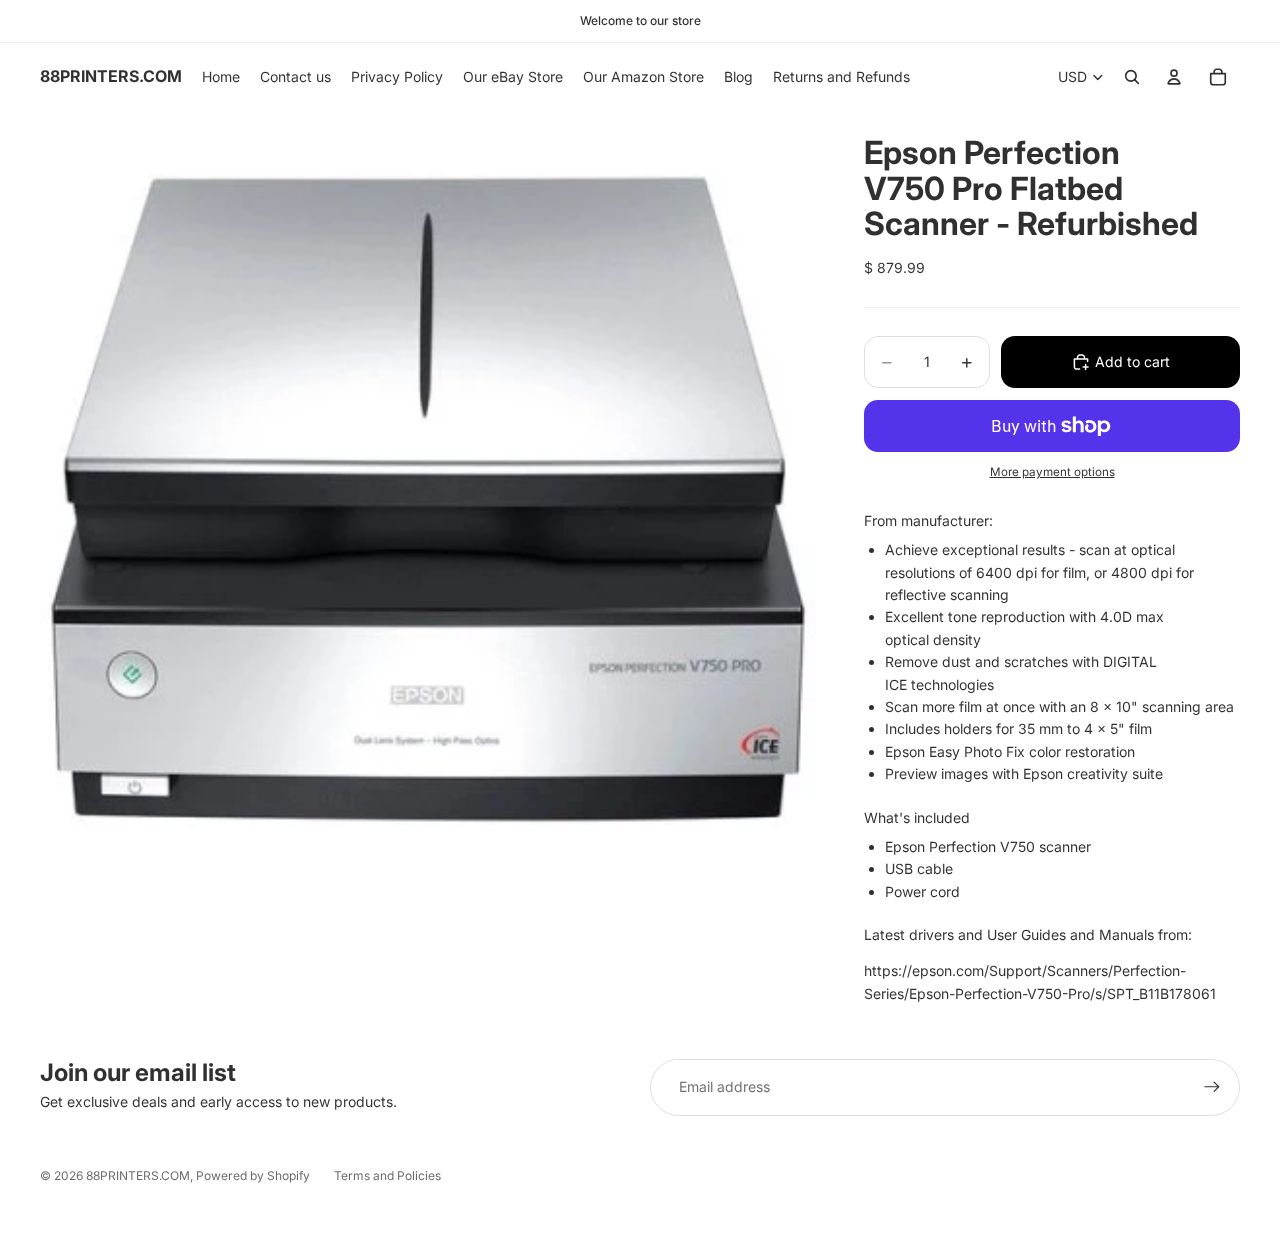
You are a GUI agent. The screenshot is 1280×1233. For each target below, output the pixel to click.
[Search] (1132, 77)
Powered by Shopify (253, 1175)
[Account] (1174, 77)
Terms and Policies (387, 1175)
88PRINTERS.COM (138, 1175)
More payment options (1052, 472)
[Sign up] (1212, 1087)
